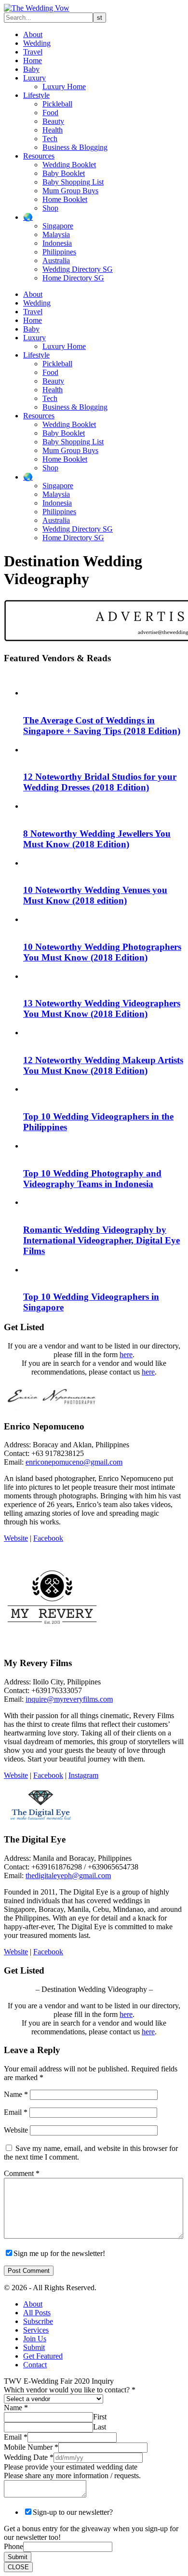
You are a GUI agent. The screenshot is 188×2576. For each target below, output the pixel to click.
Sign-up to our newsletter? (73, 2512)
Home (33, 60)
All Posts (37, 2313)
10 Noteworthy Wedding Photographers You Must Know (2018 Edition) (102, 952)
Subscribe (38, 2321)
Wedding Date (29, 2457)
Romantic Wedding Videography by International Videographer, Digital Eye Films (101, 1240)
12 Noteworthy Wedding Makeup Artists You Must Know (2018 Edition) (103, 1065)
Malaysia (56, 234)
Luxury (34, 78)
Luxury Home (64, 87)
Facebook (48, 1538)
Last (100, 2427)
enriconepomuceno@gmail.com (74, 1462)
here (126, 1355)
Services (36, 2330)
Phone (13, 2546)
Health (53, 130)
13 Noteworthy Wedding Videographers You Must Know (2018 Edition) (102, 1008)
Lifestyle (36, 95)
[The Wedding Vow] (37, 8)
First (100, 2417)
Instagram (83, 1775)
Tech (50, 139)
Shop (50, 208)
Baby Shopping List (73, 182)
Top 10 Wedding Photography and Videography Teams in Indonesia (92, 1179)
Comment (22, 2173)
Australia (56, 260)
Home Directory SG (73, 278)
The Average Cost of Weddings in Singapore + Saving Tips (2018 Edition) (102, 726)
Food (50, 113)
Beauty (53, 121)
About (33, 34)
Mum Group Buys (70, 191)
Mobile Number (31, 2447)
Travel (33, 52)
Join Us (35, 2339)
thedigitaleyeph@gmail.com (68, 1875)
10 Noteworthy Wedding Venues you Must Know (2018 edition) (95, 895)
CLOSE (18, 2567)
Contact (35, 2365)
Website (16, 1538)
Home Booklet (65, 199)
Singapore (58, 226)
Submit (34, 2347)
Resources (39, 156)
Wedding (37, 43)
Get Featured (43, 2356)
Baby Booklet (64, 173)
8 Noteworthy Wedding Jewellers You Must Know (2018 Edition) (97, 839)
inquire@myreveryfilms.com (69, 1699)
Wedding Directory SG (78, 269)
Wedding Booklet (69, 165)
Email (16, 2112)
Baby (31, 69)
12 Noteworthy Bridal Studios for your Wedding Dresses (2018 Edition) (100, 782)
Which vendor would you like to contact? (70, 2390)
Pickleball (57, 104)
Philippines (59, 252)
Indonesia (57, 243)
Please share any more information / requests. (72, 2476)
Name (16, 2094)
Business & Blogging (75, 147)
